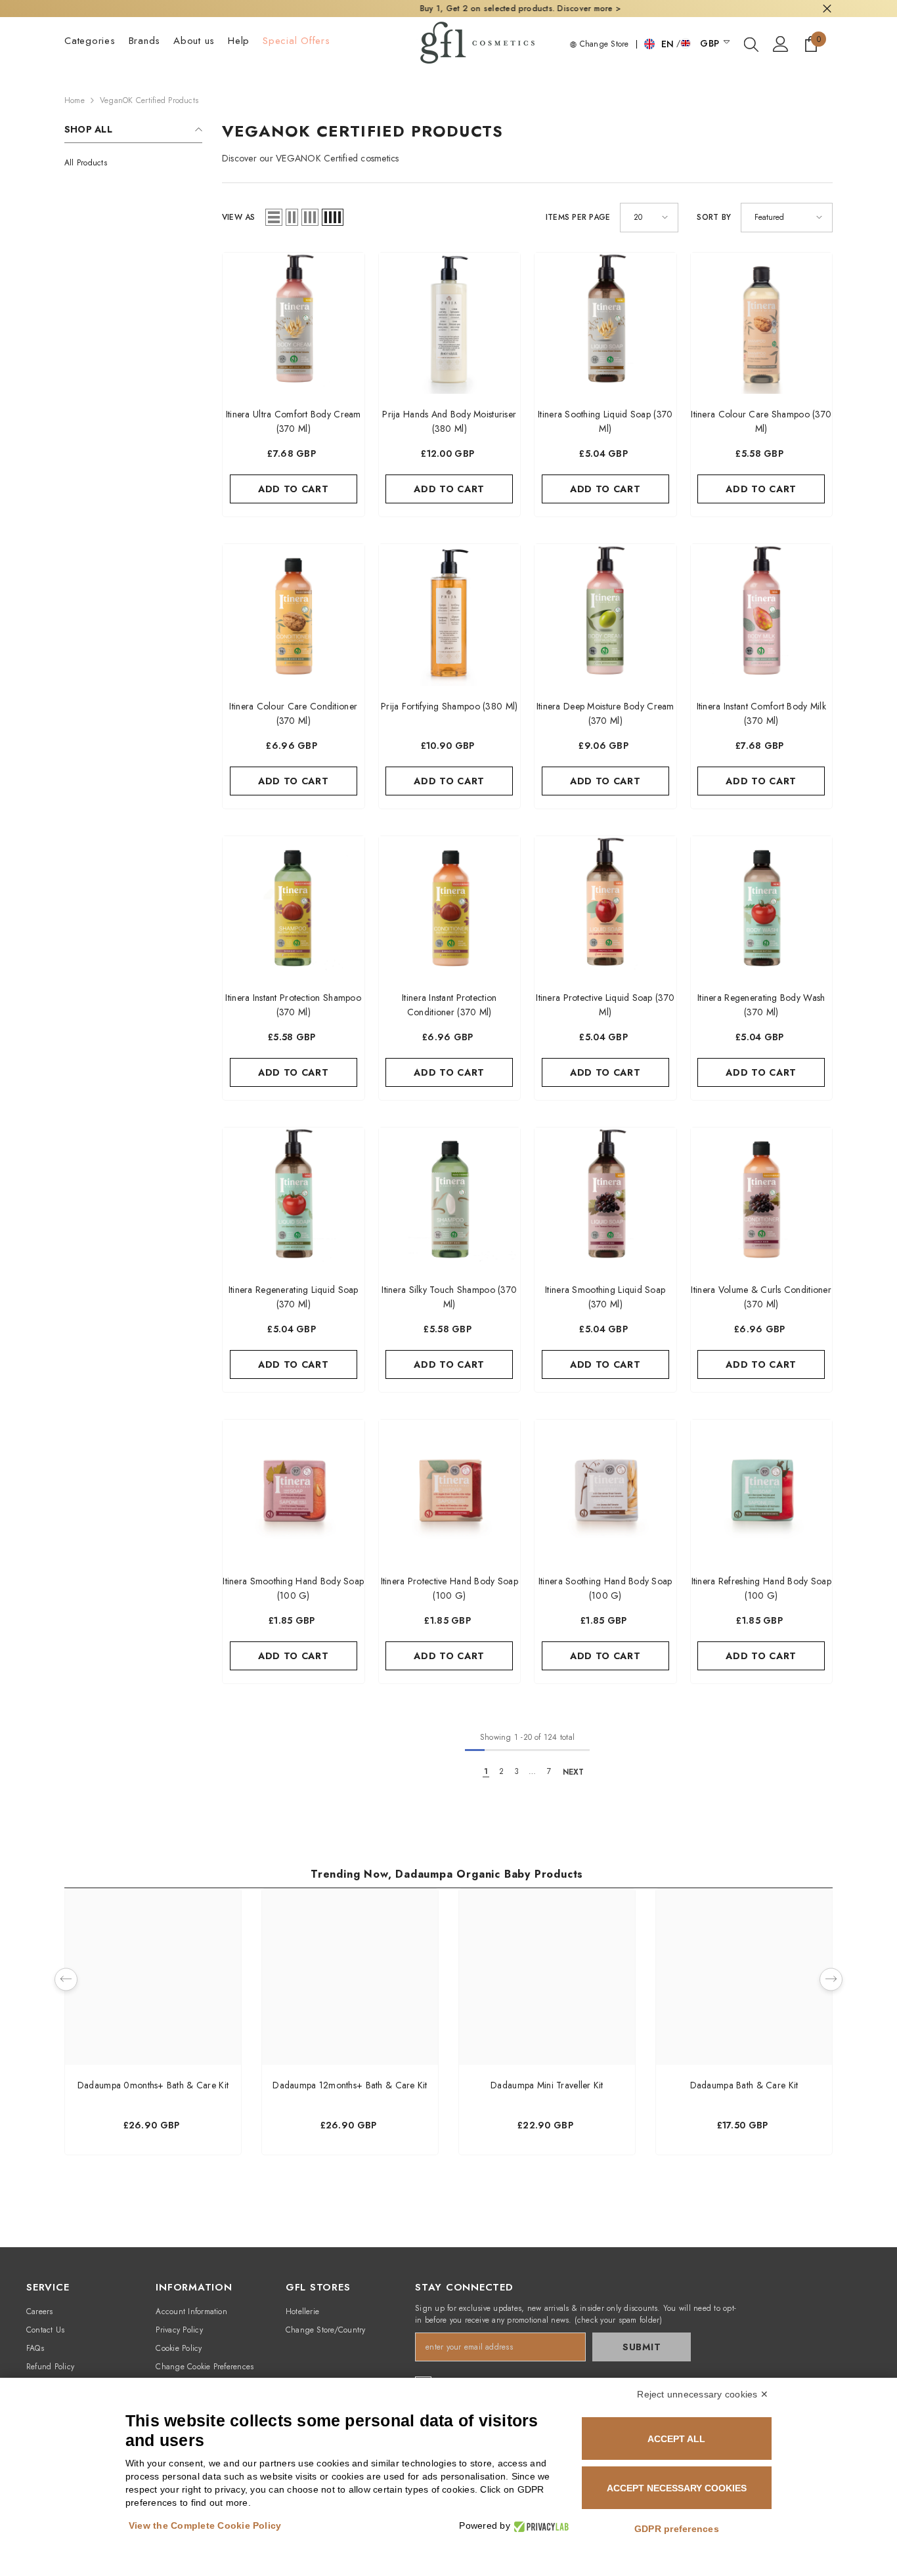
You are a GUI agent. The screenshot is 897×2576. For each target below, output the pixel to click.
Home (75, 100)
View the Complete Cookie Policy (205, 2525)
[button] (274, 217)
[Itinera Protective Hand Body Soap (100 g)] (450, 1490)
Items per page (578, 217)
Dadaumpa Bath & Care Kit (744, 2085)
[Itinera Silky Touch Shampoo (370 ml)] (450, 1198)
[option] (153, 2025)
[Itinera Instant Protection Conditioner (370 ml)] (450, 907)
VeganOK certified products (149, 100)
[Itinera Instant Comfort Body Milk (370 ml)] (762, 615)
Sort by (714, 217)
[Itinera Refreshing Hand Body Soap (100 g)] (762, 1490)
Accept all (676, 2439)
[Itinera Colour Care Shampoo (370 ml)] (762, 324)
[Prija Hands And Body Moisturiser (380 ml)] (450, 324)
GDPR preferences (677, 2529)
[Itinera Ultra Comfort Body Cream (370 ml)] (294, 324)
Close (827, 9)
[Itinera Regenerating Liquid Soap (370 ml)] (294, 1198)
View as (239, 217)
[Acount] (781, 44)
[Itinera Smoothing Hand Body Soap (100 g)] (294, 1490)
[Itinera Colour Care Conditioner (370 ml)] (294, 615)
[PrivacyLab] (539, 2526)
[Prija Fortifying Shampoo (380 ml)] (450, 615)
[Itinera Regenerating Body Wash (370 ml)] (762, 907)
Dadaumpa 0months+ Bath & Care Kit (153, 2085)
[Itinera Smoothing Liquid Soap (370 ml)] (605, 1198)
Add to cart (294, 489)
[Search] (751, 44)
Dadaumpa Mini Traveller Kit (547, 2085)
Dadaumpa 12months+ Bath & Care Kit (350, 2085)
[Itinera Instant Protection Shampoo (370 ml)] (294, 907)
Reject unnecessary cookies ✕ (703, 2394)
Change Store (602, 44)
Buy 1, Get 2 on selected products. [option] (448, 9)
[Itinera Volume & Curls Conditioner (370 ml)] (762, 1198)
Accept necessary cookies (677, 2488)
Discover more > (516, 9)
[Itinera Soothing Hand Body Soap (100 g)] (605, 1490)
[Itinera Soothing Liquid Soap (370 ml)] (605, 324)
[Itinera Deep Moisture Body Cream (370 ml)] (605, 615)
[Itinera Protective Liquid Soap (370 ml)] (605, 907)
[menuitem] (133, 163)
